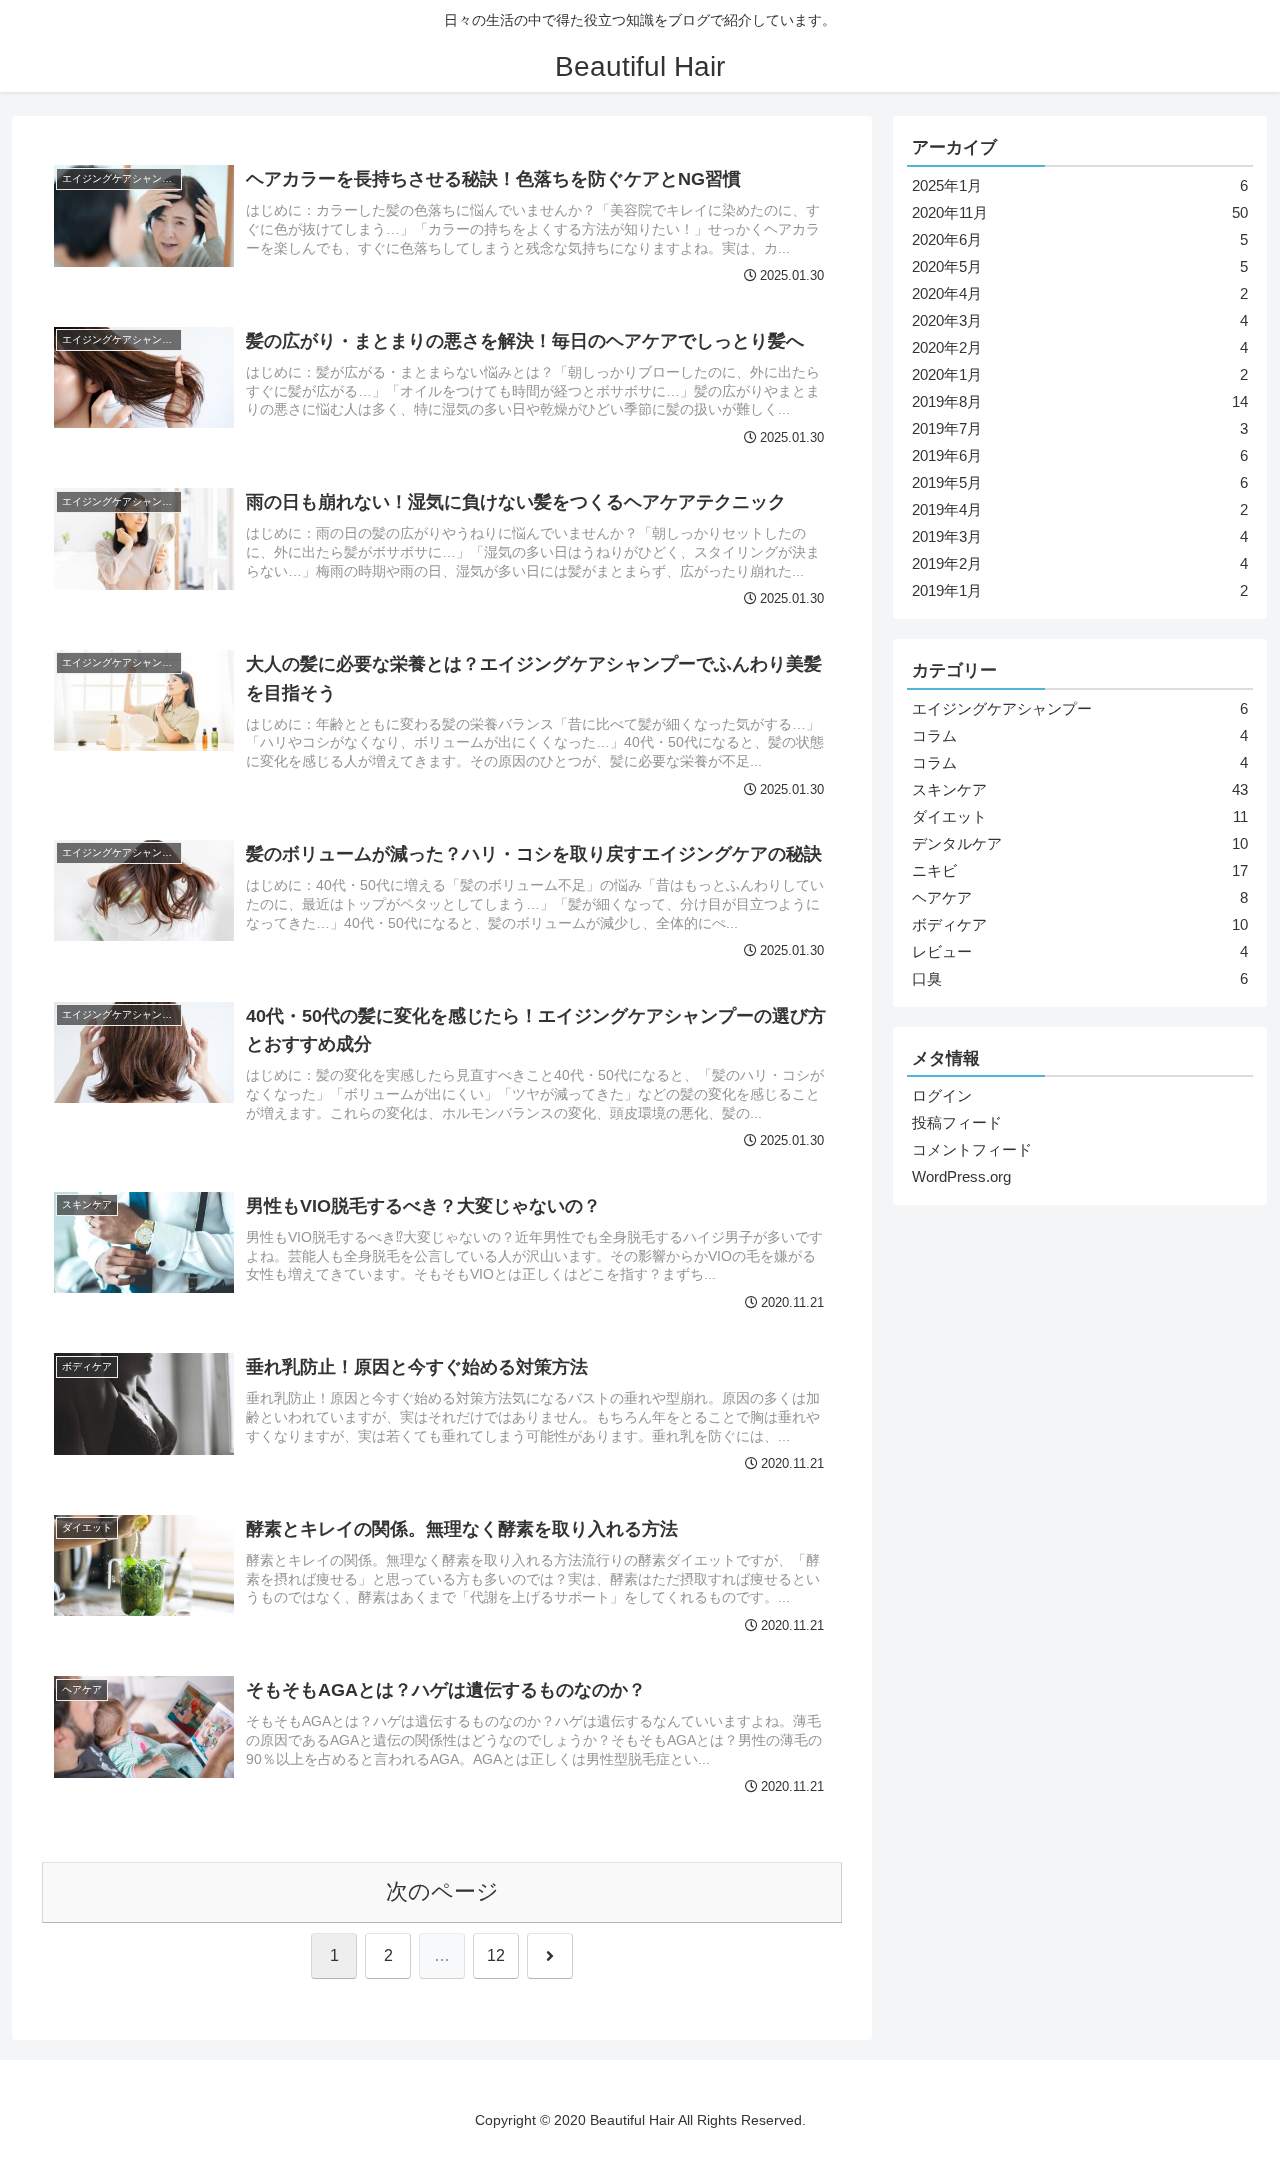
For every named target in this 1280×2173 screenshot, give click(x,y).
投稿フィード (957, 1122)
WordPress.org (961, 1176)
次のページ (442, 1891)
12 (496, 1955)
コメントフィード (972, 1149)
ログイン (942, 1095)
